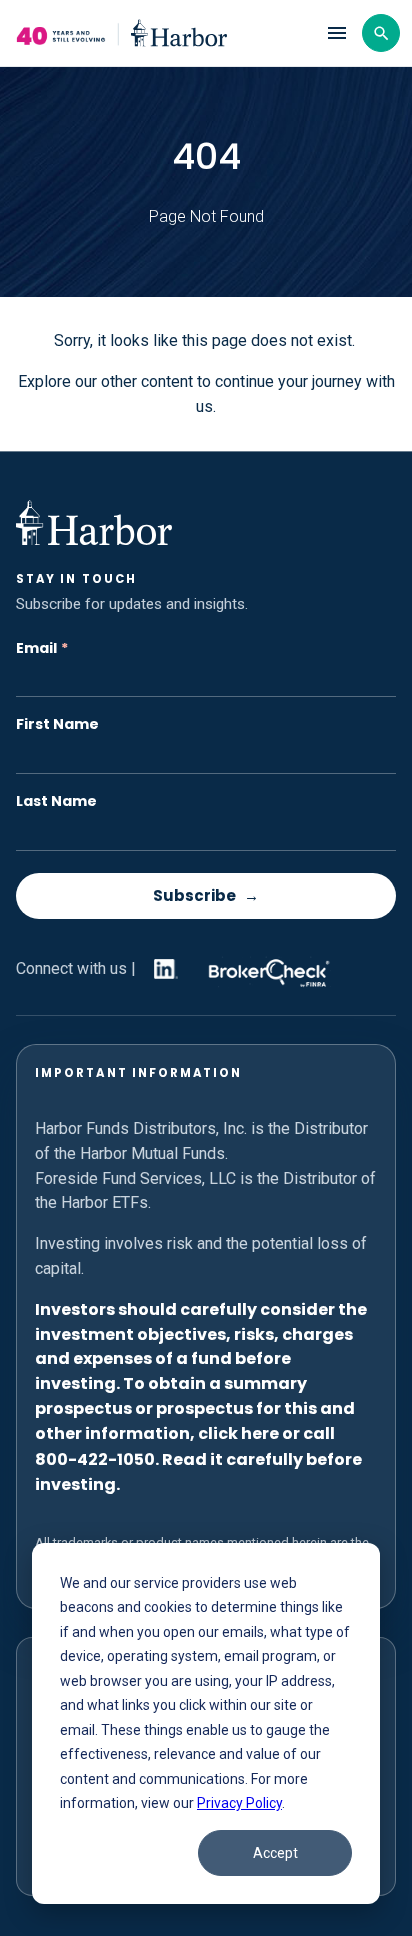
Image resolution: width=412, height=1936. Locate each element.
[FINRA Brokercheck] (264, 968)
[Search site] (381, 33)
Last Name (56, 801)
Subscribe (194, 895)
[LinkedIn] (162, 969)
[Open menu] (337, 33)
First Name (57, 724)
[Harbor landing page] (161, 33)
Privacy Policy (239, 1803)
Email (42, 648)
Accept (275, 1853)
